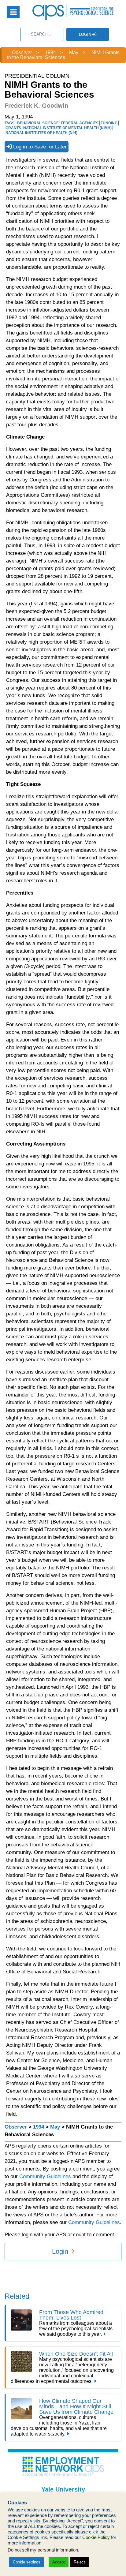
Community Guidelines (45, 2176)
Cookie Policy (96, 2537)
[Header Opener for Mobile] (13, 12)
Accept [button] (59, 2562)
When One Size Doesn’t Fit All (76, 2354)
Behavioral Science (38, 123)
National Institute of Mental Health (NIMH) (67, 128)
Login (86, 34)
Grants (13, 128)
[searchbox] (42, 34)
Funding (109, 123)
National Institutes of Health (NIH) (41, 133)
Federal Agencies (80, 123)
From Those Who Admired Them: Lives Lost (71, 2315)
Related (17, 2296)
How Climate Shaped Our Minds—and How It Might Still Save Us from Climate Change (76, 2406)
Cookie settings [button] (27, 2562)
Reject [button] (79, 2562)
